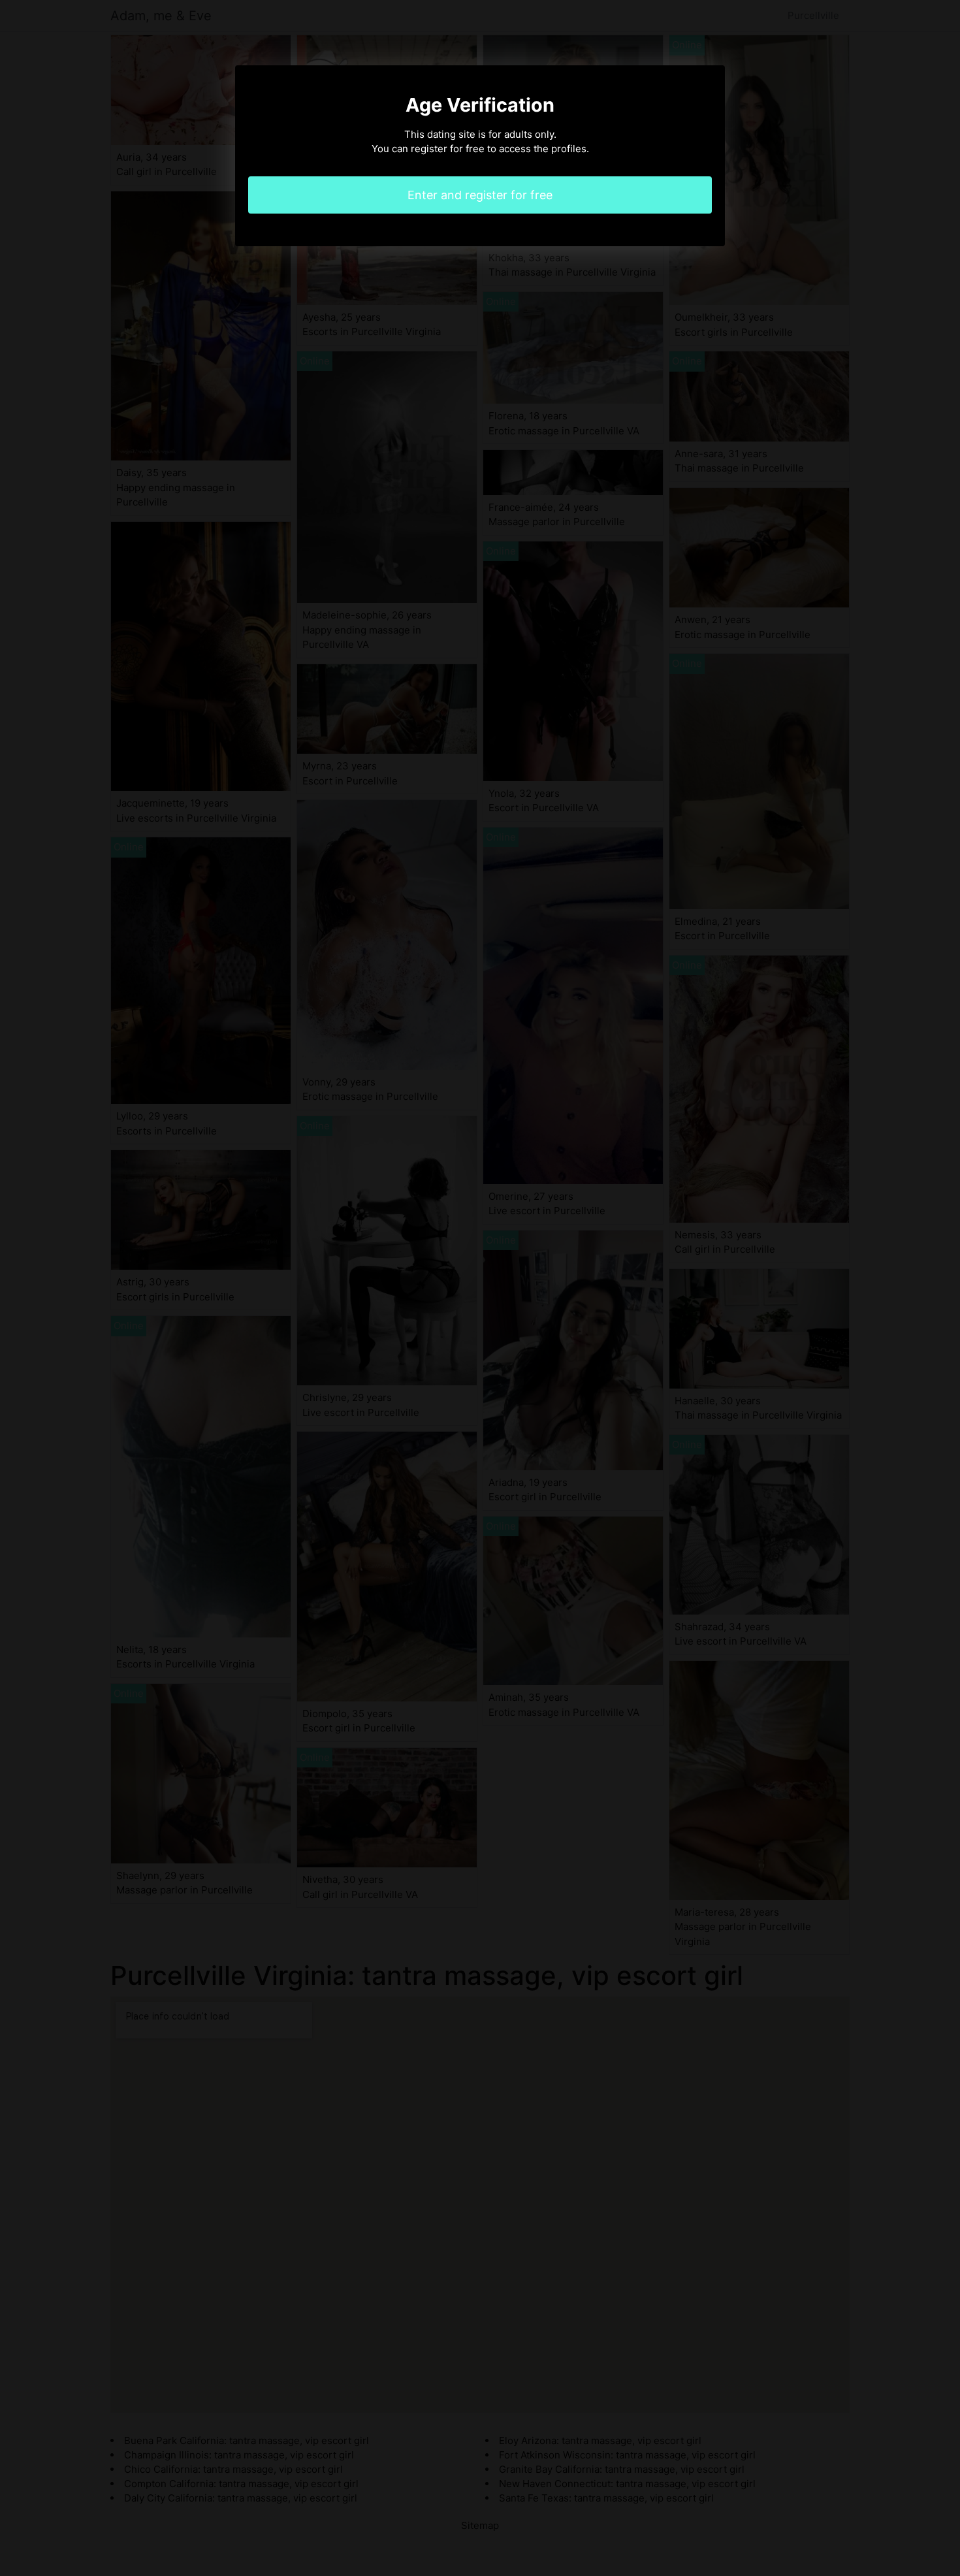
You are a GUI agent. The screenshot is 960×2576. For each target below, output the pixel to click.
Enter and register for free (480, 195)
